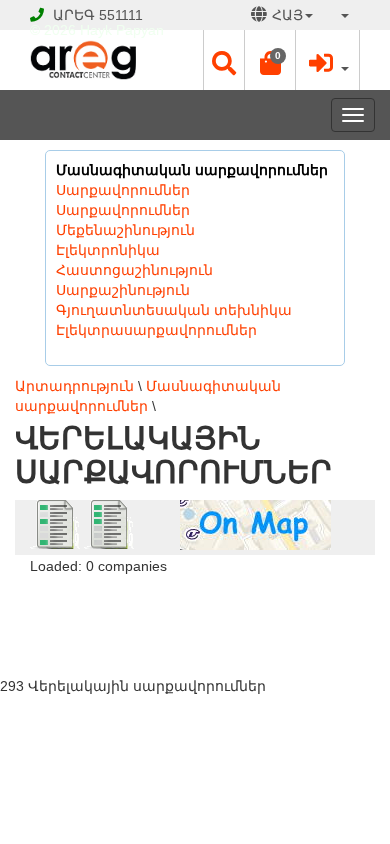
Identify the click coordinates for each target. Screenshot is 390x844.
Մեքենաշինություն (125, 230)
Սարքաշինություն (123, 290)
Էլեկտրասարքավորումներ (156, 330)
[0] (270, 68)
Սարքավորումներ (123, 190)
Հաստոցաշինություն (134, 270)
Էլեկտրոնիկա (108, 250)
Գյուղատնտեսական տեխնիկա (174, 310)
